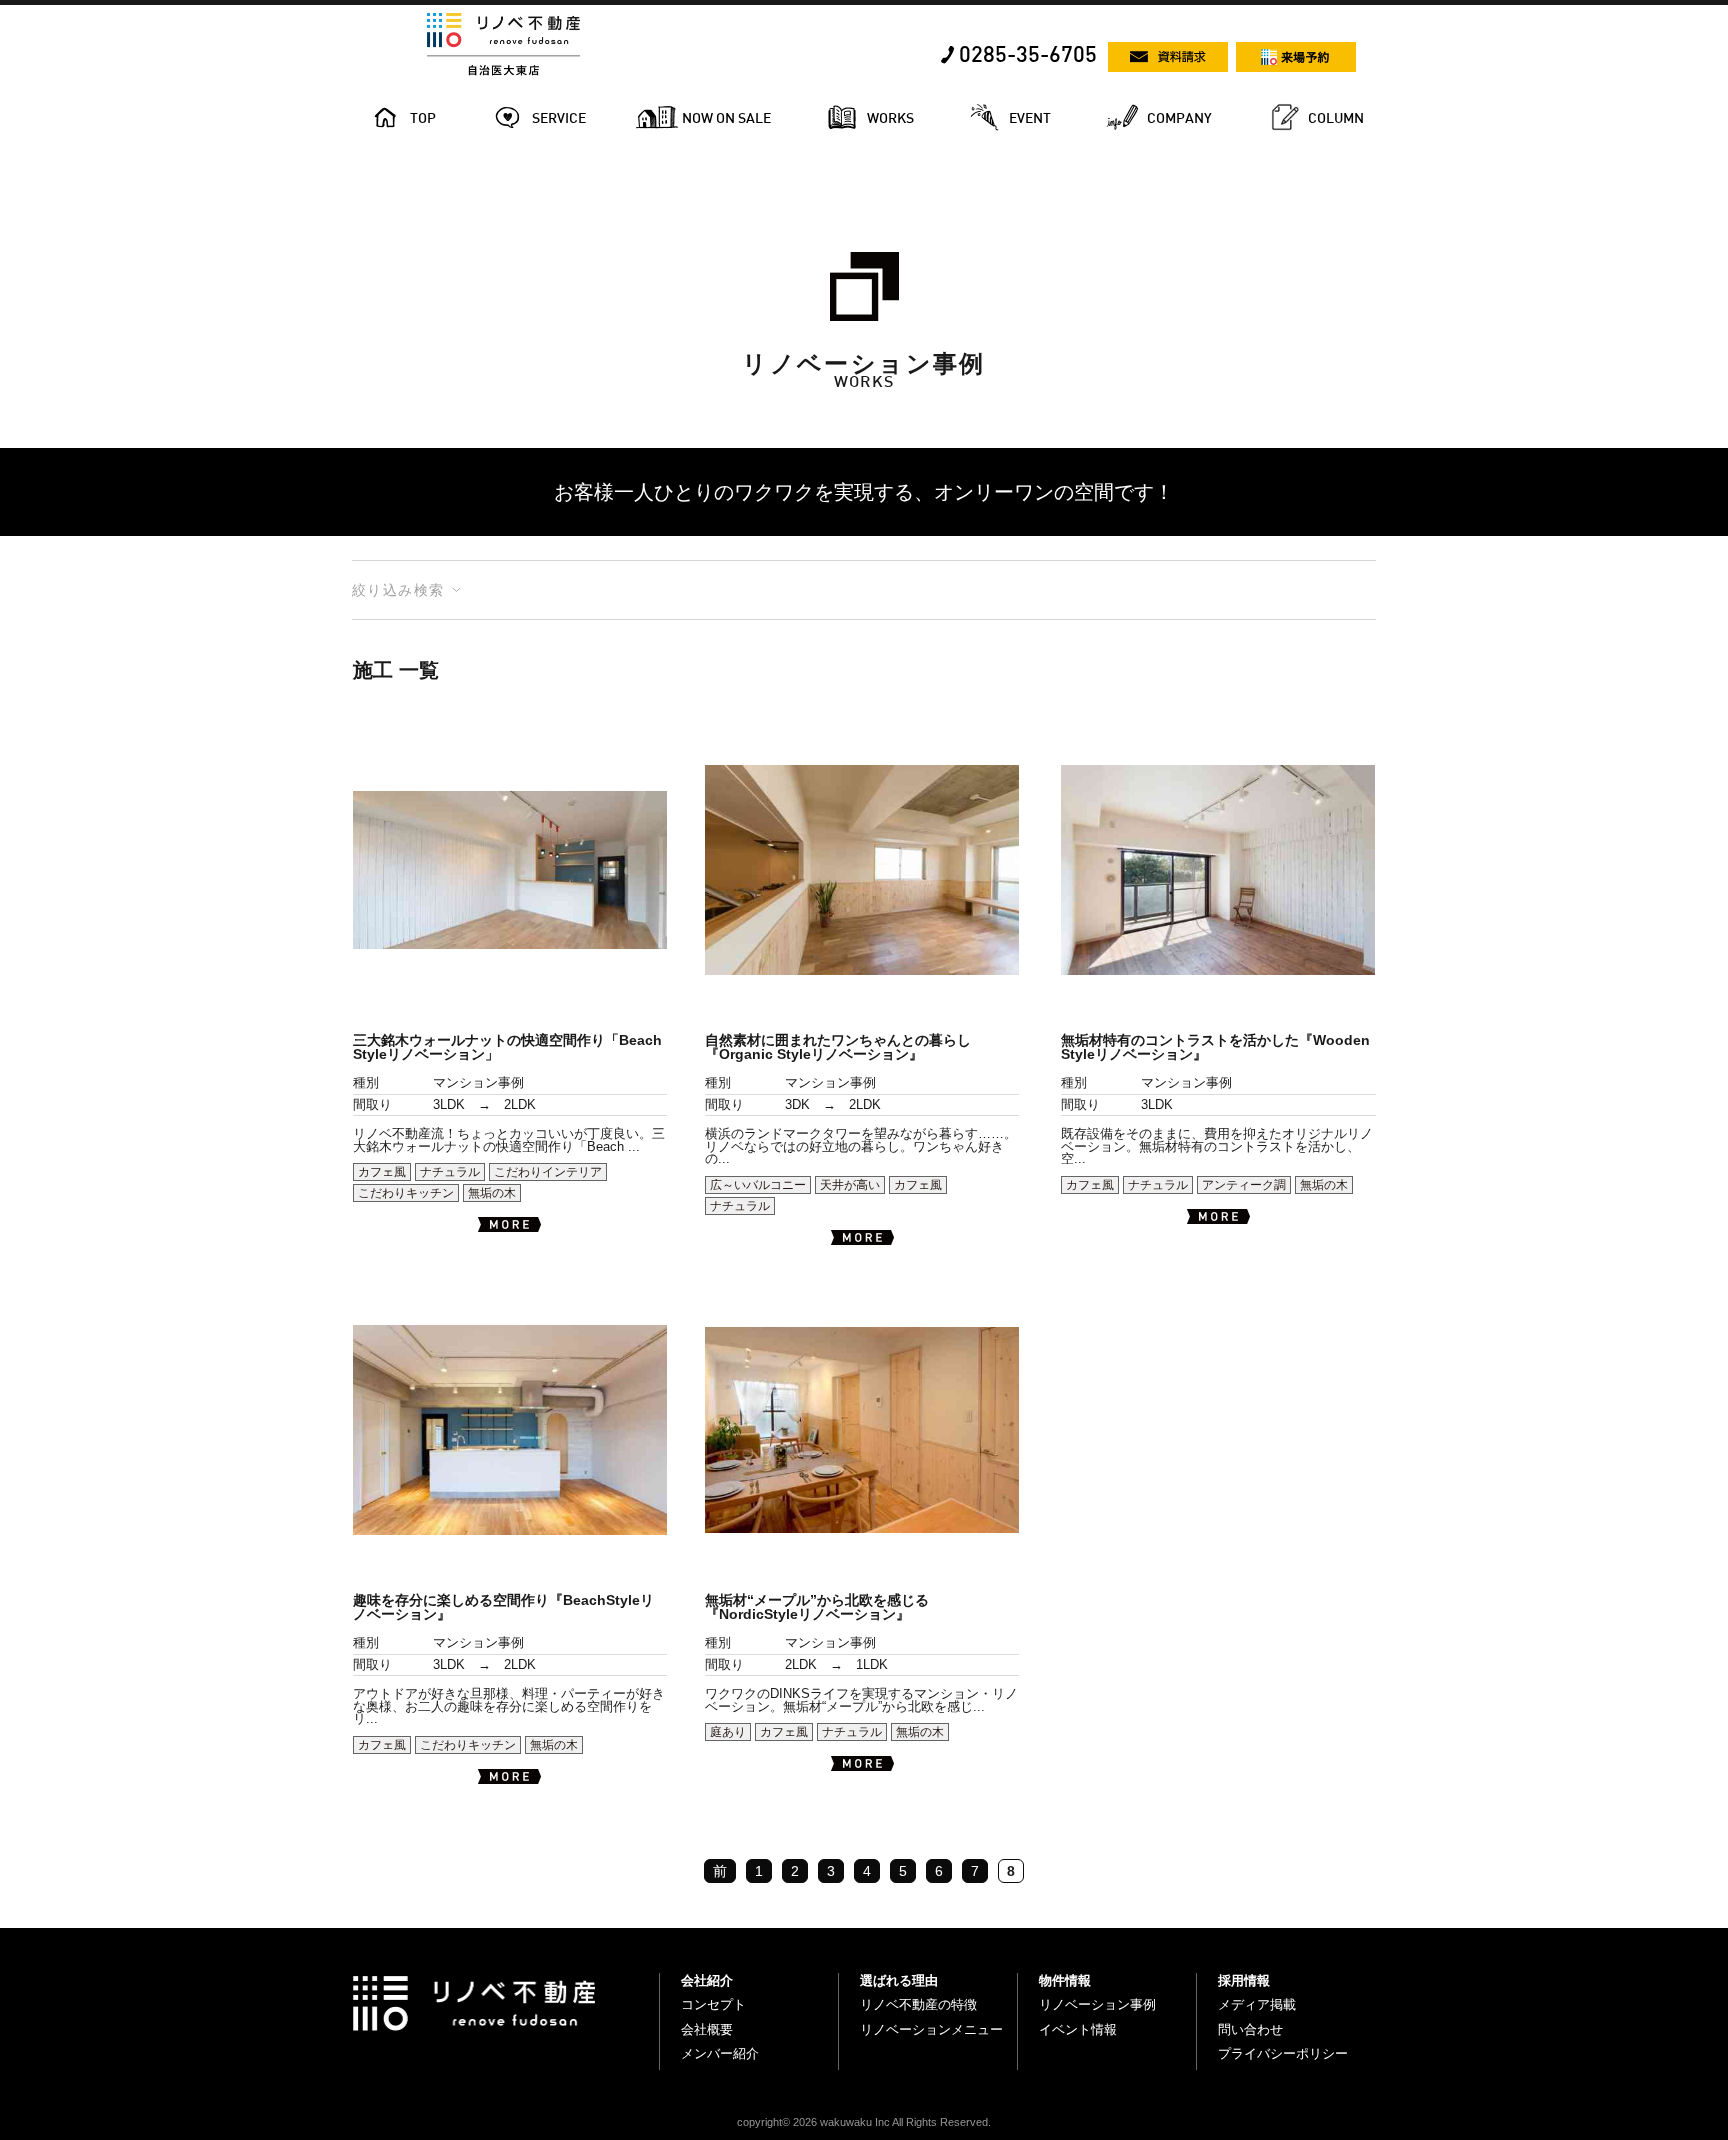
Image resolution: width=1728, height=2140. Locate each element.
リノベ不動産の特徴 (918, 2004)
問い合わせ (1250, 2029)
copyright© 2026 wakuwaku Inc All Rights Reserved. (864, 2122)
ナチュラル (450, 1172)
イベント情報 (1078, 2029)
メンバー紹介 (720, 2053)
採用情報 (1244, 1980)
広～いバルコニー (758, 1185)
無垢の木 (492, 1193)
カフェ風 (382, 1172)
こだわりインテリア (548, 1172)
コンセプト (713, 2004)
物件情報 (1065, 1980)
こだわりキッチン (406, 1193)
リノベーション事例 (1097, 2004)
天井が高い (850, 1185)
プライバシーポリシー (1283, 2053)
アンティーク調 (1244, 1185)
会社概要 (707, 2029)
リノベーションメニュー (931, 2029)
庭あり (728, 1732)
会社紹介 (707, 1980)
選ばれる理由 (899, 1980)
